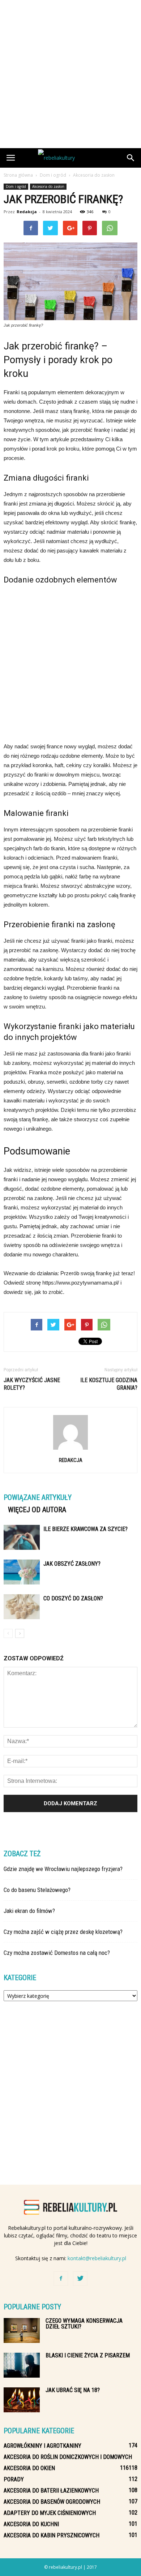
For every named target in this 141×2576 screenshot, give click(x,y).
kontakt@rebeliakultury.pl (97, 2258)
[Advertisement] (70, 74)
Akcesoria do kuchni (31, 2524)
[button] (131, 158)
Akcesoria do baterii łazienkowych (51, 2491)
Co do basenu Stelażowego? (37, 1890)
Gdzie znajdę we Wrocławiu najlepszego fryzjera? (63, 1869)
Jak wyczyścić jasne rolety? (32, 1384)
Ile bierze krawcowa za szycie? (86, 1529)
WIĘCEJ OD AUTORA (37, 1510)
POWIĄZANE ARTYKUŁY (38, 1497)
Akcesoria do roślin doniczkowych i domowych (68, 2457)
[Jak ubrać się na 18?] (22, 2400)
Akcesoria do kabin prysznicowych (52, 2535)
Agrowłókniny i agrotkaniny (42, 2446)
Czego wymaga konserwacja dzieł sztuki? (84, 2324)
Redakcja (27, 212)
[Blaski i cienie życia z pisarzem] (22, 2365)
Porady (14, 2479)
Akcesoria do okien (29, 2468)
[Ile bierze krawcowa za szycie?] (22, 1537)
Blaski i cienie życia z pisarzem (88, 2355)
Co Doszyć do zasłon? (73, 1598)
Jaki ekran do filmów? (29, 1911)
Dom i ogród (16, 186)
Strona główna (18, 175)
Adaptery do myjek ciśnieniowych (50, 2513)
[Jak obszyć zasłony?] (22, 1572)
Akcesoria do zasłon (48, 186)
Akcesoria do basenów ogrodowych (52, 2502)
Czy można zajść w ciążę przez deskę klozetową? (63, 1932)
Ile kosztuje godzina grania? (109, 1384)
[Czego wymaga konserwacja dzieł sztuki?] (22, 2330)
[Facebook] (61, 2279)
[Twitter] (80, 2279)
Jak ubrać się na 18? (73, 2390)
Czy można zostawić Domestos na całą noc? (57, 1953)
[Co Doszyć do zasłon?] (22, 1607)
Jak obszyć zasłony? (72, 1564)
